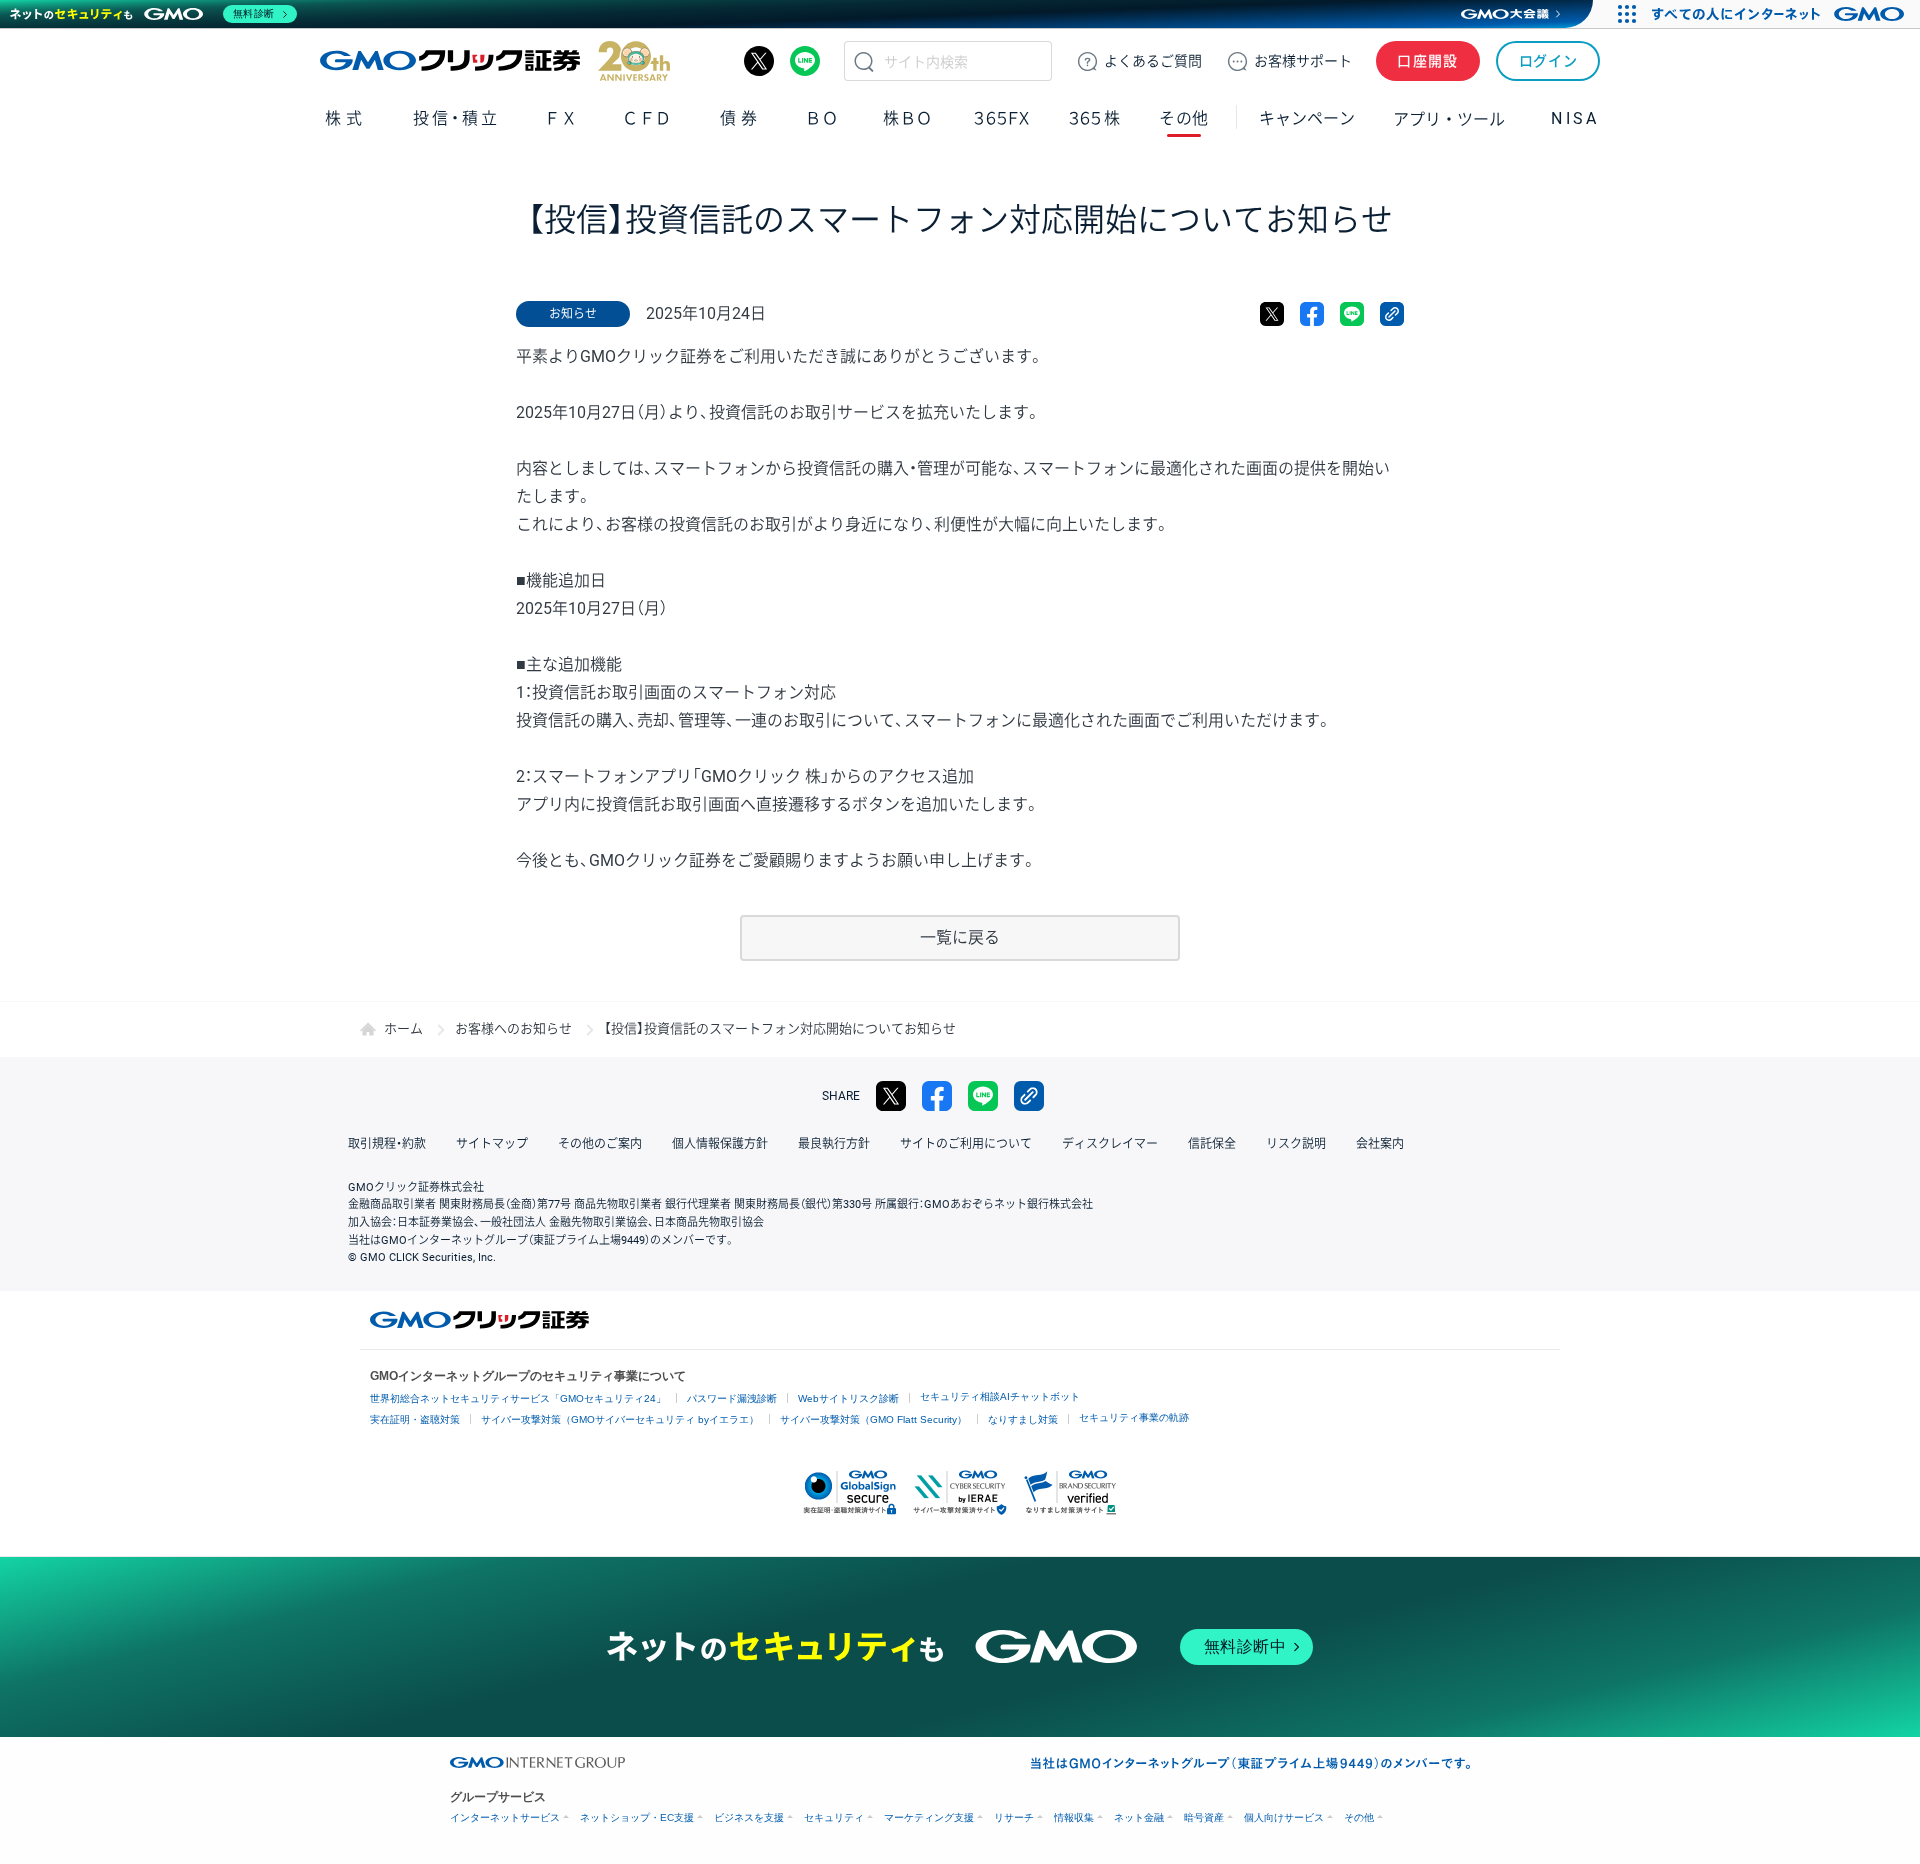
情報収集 (1074, 1817)
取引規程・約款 (387, 1144)
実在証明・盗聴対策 (415, 1419)
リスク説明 (1296, 1144)
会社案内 (1380, 1144)
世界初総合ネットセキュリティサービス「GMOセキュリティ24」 (518, 1398)
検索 (864, 61)
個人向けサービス (1284, 1817)
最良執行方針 (834, 1144)
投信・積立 (456, 118)
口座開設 (1428, 61)
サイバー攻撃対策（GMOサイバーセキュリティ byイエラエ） (620, 1419)
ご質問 (1153, 61)
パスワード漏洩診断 (732, 1398)
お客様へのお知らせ (513, 1028)
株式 (345, 118)
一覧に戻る (960, 937)
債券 (740, 118)
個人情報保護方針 (720, 1144)
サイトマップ (492, 1144)
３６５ (1095, 118)
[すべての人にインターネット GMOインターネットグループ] (1780, 14)
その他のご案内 (600, 1144)
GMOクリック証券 (495, 61)
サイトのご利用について (966, 1144)
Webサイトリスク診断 (848, 1398)
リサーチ (1014, 1817)
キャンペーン (1307, 118)
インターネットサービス (505, 1817)
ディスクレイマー (1110, 1144)
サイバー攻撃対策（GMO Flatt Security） (873, 1419)
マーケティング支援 (929, 1817)
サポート (1303, 61)
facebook (1312, 314)
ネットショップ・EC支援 (637, 1817)
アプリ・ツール (1449, 118)
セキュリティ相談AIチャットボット (1000, 1396)
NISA (1575, 118)
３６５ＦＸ (1001, 118)
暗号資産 (1204, 1817)
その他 (1359, 1817)
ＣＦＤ (647, 118)
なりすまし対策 (1023, 1419)
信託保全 (1212, 1144)
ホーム (403, 1028)
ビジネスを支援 (749, 1817)
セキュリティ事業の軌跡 (1134, 1417)
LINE (805, 61)
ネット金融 (1139, 1817)
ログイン (1548, 61)
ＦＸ (561, 118)
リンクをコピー (1392, 314)
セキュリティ (834, 1817)
